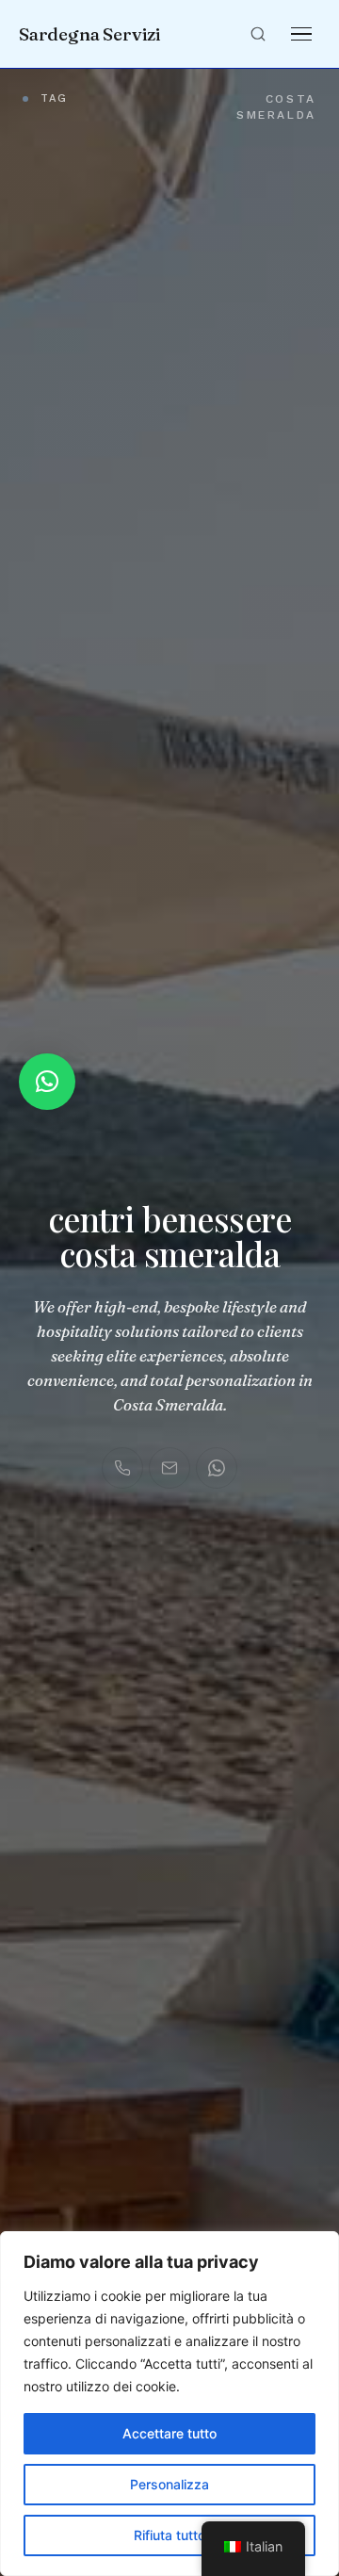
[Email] (169, 1468)
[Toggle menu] (301, 34)
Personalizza (169, 2484)
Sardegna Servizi (90, 34)
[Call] (122, 1468)
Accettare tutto (169, 2433)
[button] (47, 1082)
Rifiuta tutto (169, 2535)
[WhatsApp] (217, 1468)
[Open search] (258, 34)
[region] (169, 2404)
